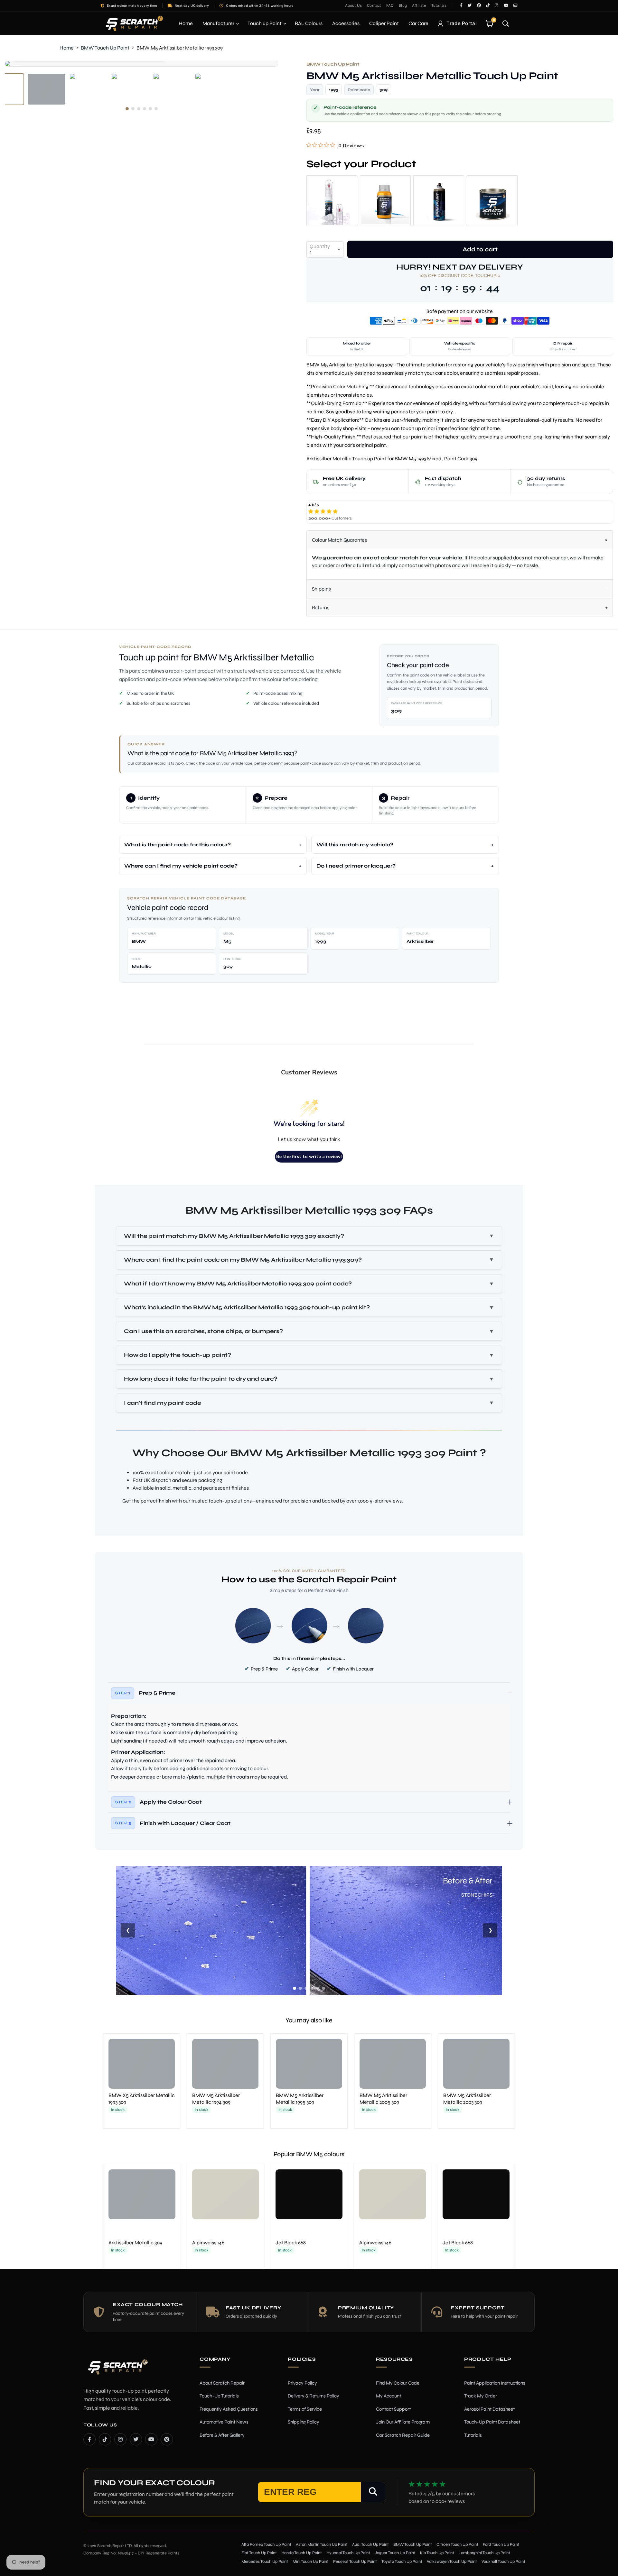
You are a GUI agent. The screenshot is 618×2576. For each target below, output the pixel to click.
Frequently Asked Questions (229, 2409)
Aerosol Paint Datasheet (489, 2409)
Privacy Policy (302, 2383)
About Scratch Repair (222, 2383)
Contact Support (393, 2409)
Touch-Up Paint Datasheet (492, 2422)
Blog (403, 5)
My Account (389, 2396)
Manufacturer (219, 23)
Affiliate (419, 5)
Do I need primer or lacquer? (356, 866)
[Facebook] (89, 2439)
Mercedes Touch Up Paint (265, 2562)
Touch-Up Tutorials (219, 2396)
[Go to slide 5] (318, 1988)
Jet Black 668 (291, 2243)
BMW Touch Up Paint (105, 48)
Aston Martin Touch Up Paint (322, 2544)
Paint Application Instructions (495, 2383)
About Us (354, 5)
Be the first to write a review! (309, 1157)
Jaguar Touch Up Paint (395, 2553)
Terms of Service (305, 2409)
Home (186, 23)
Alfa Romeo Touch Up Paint (266, 2544)
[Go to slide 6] (323, 1988)
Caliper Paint (384, 23)
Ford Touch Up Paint (501, 2544)
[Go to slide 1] (295, 1988)
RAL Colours (309, 23)
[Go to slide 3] (306, 1988)
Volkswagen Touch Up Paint (452, 2562)
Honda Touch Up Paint (302, 2553)
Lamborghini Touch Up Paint (484, 2553)
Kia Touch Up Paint (437, 2553)
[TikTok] (105, 2439)
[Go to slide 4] (312, 1988)
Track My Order (481, 2396)
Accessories (346, 23)
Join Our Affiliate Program (403, 2422)
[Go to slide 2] (300, 1988)
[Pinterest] (167, 2439)
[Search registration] (373, 2492)
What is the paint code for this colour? (178, 845)
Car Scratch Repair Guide (403, 2435)
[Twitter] (136, 2439)
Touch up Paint (265, 23)
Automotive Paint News (224, 2422)
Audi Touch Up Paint (370, 2544)
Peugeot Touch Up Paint (355, 2562)
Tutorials (439, 5)
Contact (374, 5)
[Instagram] (120, 2439)
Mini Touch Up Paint (311, 2562)
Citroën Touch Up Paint (457, 2544)
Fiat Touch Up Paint (259, 2553)
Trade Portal (462, 23)
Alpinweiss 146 (208, 2243)
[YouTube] (151, 2439)
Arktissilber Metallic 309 (135, 2243)
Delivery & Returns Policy (314, 2396)
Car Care (418, 23)
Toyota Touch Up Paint (402, 2562)
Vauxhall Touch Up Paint (503, 2562)
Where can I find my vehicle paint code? (181, 866)
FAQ (390, 5)
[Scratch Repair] (134, 23)
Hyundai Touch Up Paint (348, 2553)
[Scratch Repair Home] (117, 2371)
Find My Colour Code (398, 2383)
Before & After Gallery (222, 2435)
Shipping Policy (304, 2422)
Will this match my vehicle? (355, 845)
